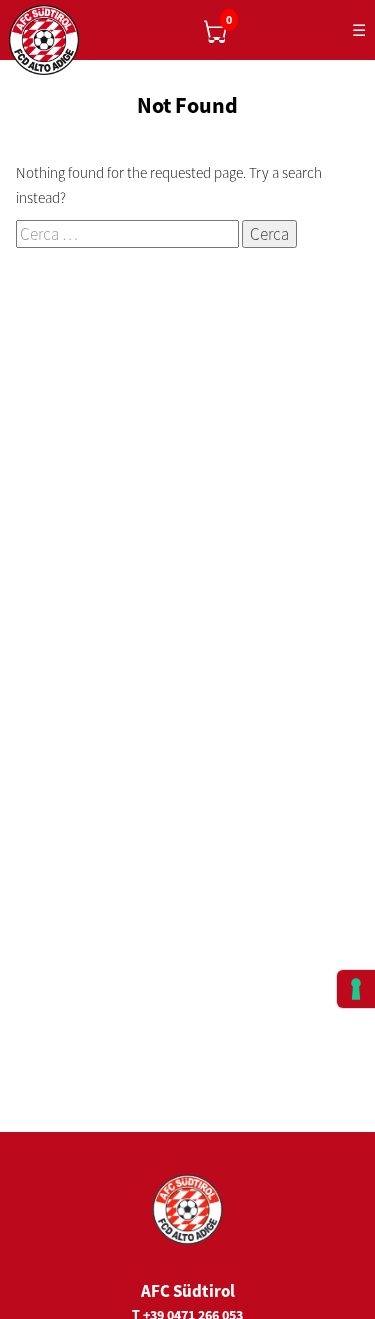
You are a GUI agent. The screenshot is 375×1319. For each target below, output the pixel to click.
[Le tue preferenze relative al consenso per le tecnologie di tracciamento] (356, 989)
